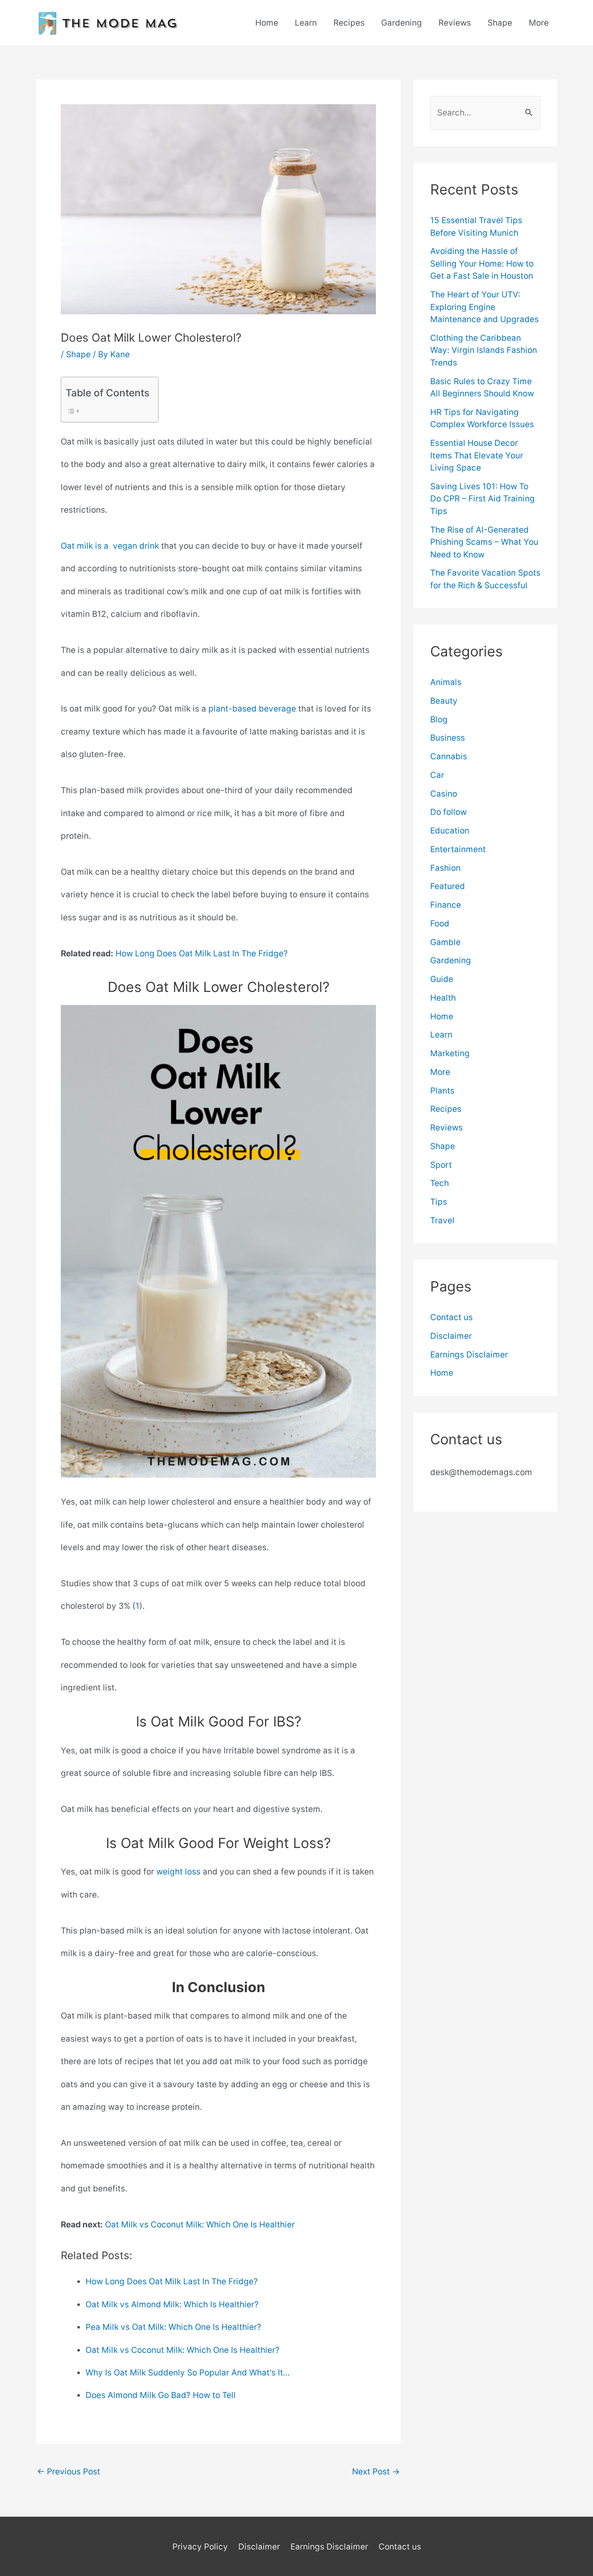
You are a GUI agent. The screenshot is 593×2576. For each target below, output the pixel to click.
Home (267, 23)
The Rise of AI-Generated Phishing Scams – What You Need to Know (484, 542)
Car (437, 775)
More (539, 23)
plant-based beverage (252, 709)
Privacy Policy (200, 2547)
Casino (444, 794)
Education (450, 831)
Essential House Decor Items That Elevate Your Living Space (477, 455)
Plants (442, 1091)
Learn (306, 23)
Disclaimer (451, 1336)
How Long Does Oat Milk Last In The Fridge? (202, 954)
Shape (500, 23)
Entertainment (458, 849)
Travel (442, 1220)
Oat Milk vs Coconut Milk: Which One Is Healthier (200, 2225)
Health (443, 998)
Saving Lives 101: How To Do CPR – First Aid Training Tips (483, 499)
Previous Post (69, 2472)
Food (440, 924)
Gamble (445, 942)
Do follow (448, 812)
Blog (439, 720)
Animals (446, 682)
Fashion (445, 868)
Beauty (444, 701)
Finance (446, 905)
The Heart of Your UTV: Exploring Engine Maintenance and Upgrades (484, 307)
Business (448, 738)
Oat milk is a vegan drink (110, 546)
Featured (448, 886)
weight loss (178, 1872)
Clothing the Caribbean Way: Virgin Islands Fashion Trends (484, 350)
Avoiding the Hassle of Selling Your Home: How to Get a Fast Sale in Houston (482, 264)
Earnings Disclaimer (469, 1355)
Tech (440, 1183)
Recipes (349, 23)
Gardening (402, 23)
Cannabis (449, 756)
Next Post (376, 2472)
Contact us (451, 1317)
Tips (439, 1202)
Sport (441, 1165)
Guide (442, 979)
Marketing (450, 1053)
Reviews (455, 23)
